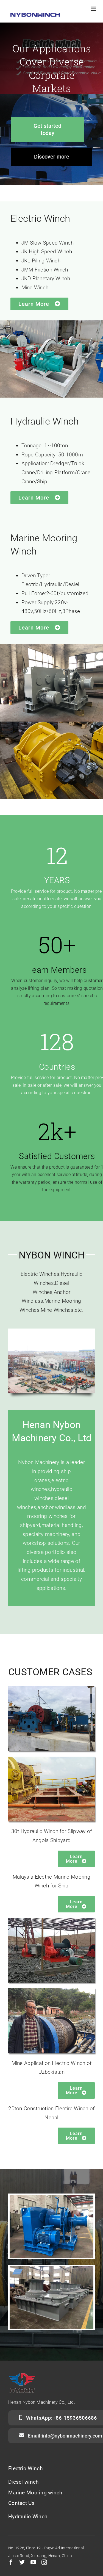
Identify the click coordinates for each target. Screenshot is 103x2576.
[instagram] (44, 2562)
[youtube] (33, 2562)
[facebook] (11, 2562)
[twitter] (22, 2562)
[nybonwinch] (35, 15)
